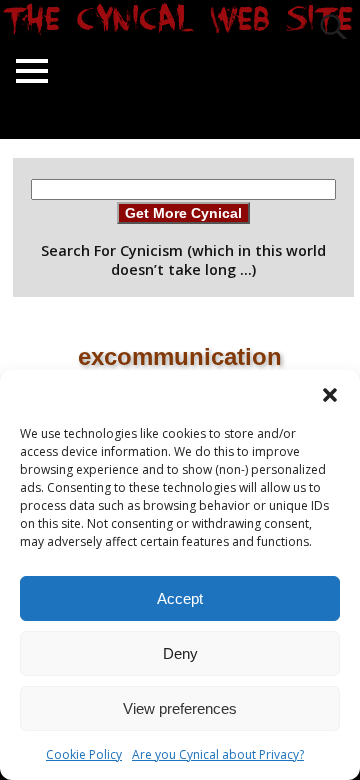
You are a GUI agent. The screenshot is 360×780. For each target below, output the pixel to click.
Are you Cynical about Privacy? (218, 754)
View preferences (180, 708)
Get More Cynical (183, 213)
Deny (180, 653)
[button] (330, 395)
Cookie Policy (84, 754)
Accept (180, 598)
